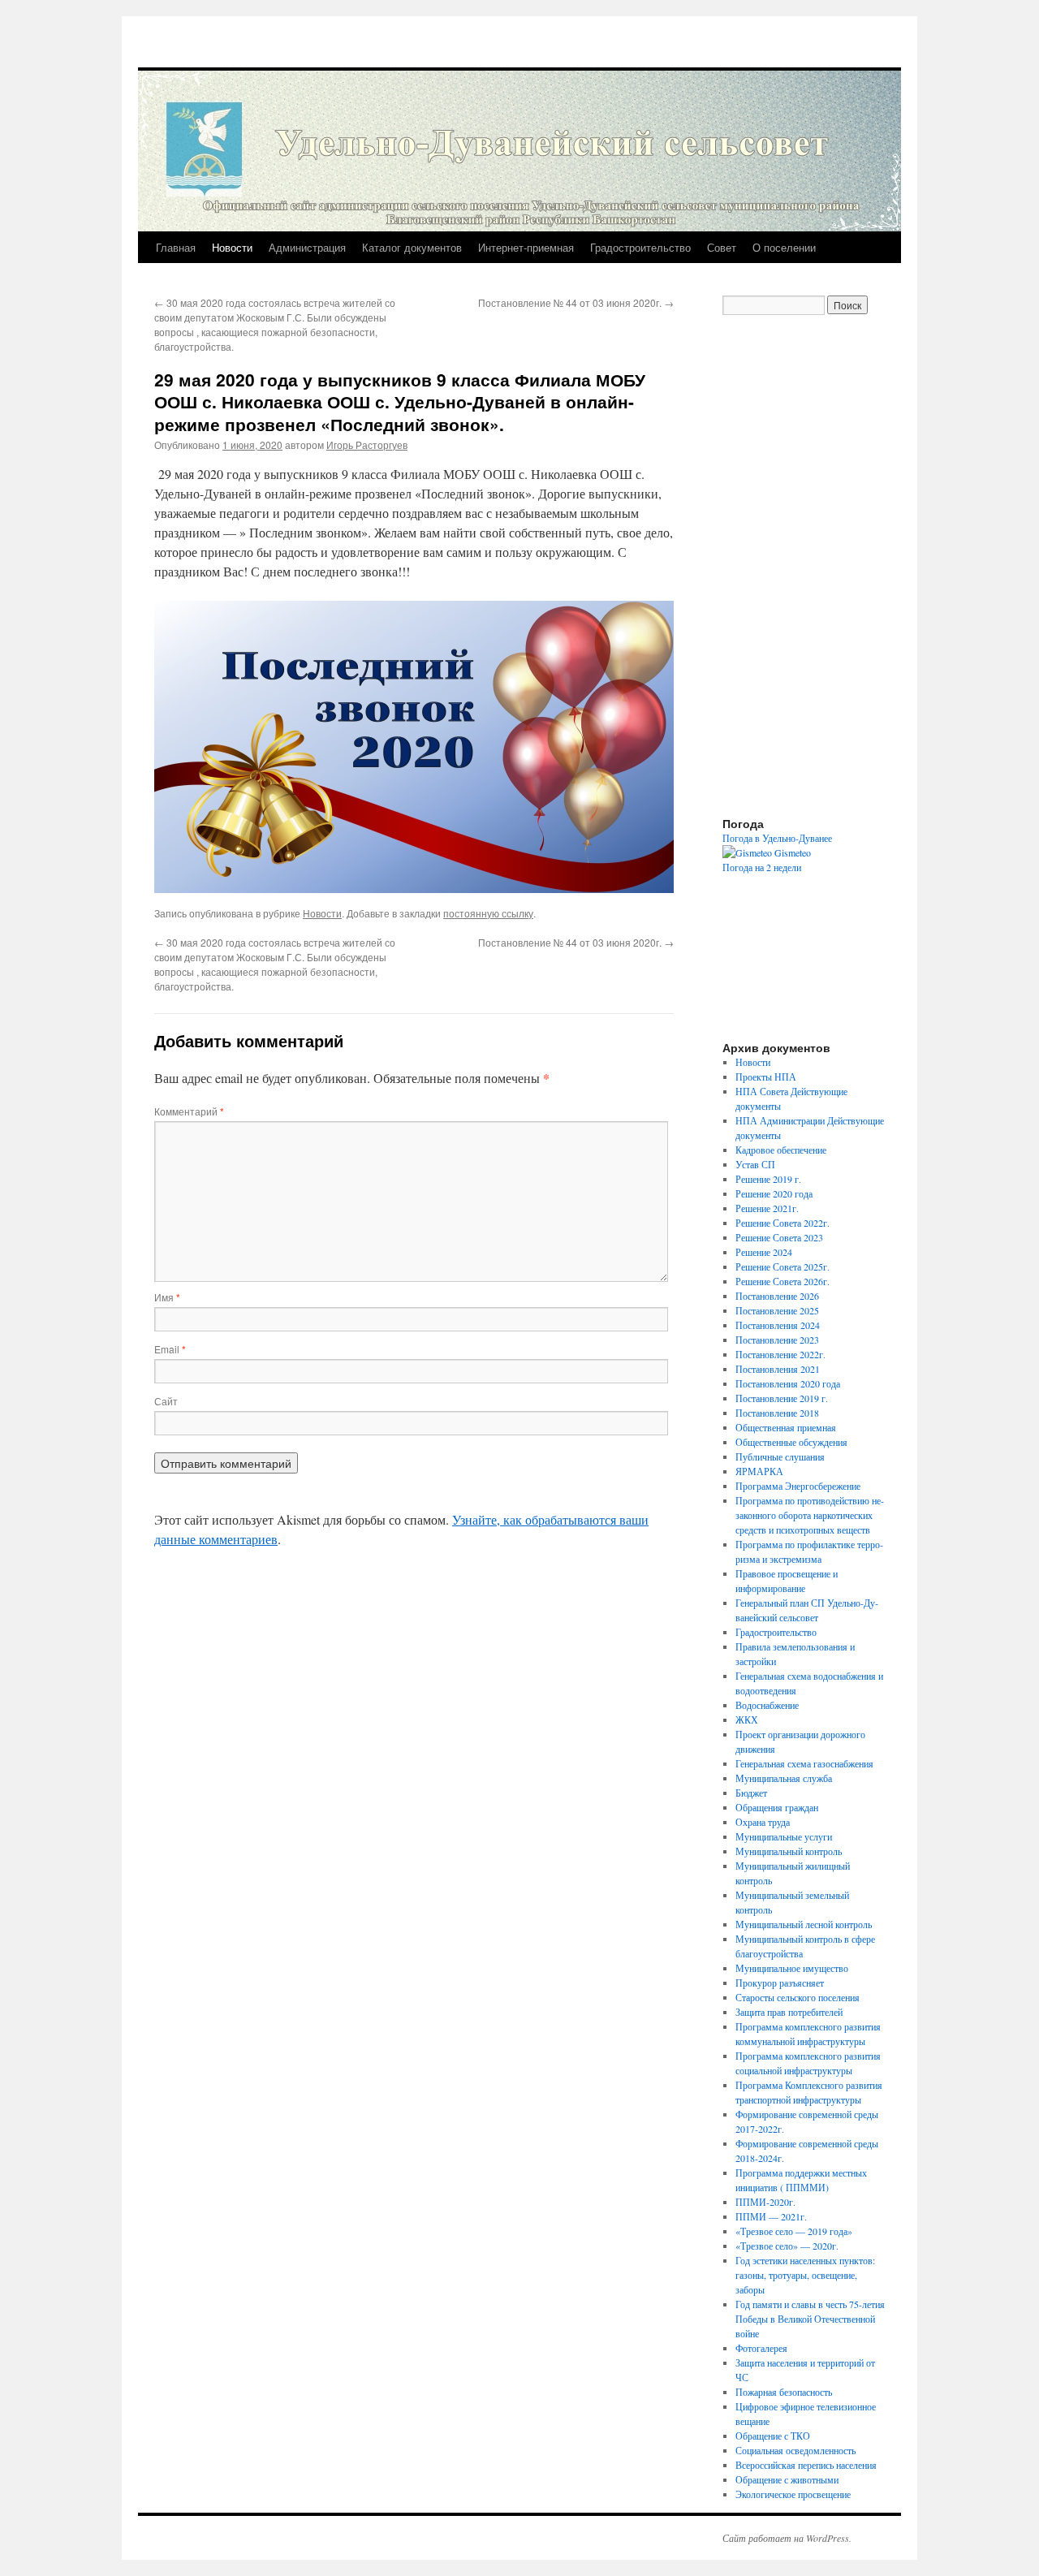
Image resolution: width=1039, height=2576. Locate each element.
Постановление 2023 (777, 1340)
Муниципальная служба (784, 1778)
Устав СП (755, 1164)
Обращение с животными (787, 2479)
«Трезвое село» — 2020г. (787, 2246)
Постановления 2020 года (788, 1383)
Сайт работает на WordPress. (787, 2538)
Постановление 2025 (777, 1310)
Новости (232, 247)
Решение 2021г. (767, 1208)
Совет (722, 247)
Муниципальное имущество (792, 1968)
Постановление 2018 (777, 1413)
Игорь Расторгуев (367, 444)
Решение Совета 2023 (779, 1237)
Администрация (307, 247)
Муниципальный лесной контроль (804, 1924)
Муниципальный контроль (789, 1851)
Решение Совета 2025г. (782, 1266)
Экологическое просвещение (793, 2494)
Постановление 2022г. (780, 1354)
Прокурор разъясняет (780, 1983)
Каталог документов (412, 247)
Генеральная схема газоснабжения (804, 1763)
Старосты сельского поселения (798, 1997)
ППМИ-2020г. (765, 2202)
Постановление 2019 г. (782, 1398)
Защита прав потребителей (789, 2012)
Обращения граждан (777, 1807)
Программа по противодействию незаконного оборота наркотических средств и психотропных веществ (810, 1515)
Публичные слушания (780, 1456)
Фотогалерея (761, 2348)
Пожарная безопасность (784, 2392)
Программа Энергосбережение (798, 1486)
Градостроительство (640, 247)
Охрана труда (763, 1822)
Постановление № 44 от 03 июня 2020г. (576, 302)
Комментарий (189, 1111)
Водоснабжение (767, 1705)
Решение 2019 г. (768, 1179)
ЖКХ (747, 1719)
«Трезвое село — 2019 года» (794, 2231)
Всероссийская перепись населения (806, 2465)
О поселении (784, 247)
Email (170, 1349)
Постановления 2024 (778, 1325)
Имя (167, 1297)
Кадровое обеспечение (781, 1150)
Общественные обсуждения (791, 1442)
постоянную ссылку (488, 913)
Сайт (166, 1401)
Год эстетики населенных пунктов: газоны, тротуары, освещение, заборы (805, 2275)
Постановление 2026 (777, 1296)
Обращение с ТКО (773, 2436)
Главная (176, 247)
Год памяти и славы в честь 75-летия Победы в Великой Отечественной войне (810, 2319)
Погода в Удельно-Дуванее (777, 838)
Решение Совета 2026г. (782, 1281)
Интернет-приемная (526, 247)
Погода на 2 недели (762, 867)
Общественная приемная (786, 1427)
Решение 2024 (764, 1252)
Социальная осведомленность (795, 2450)
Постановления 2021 (778, 1369)
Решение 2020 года (774, 1193)
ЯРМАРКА (759, 1471)
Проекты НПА (766, 1077)
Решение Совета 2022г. (782, 1223)
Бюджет (751, 1793)
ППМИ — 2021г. (771, 2216)
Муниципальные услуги (784, 1836)
